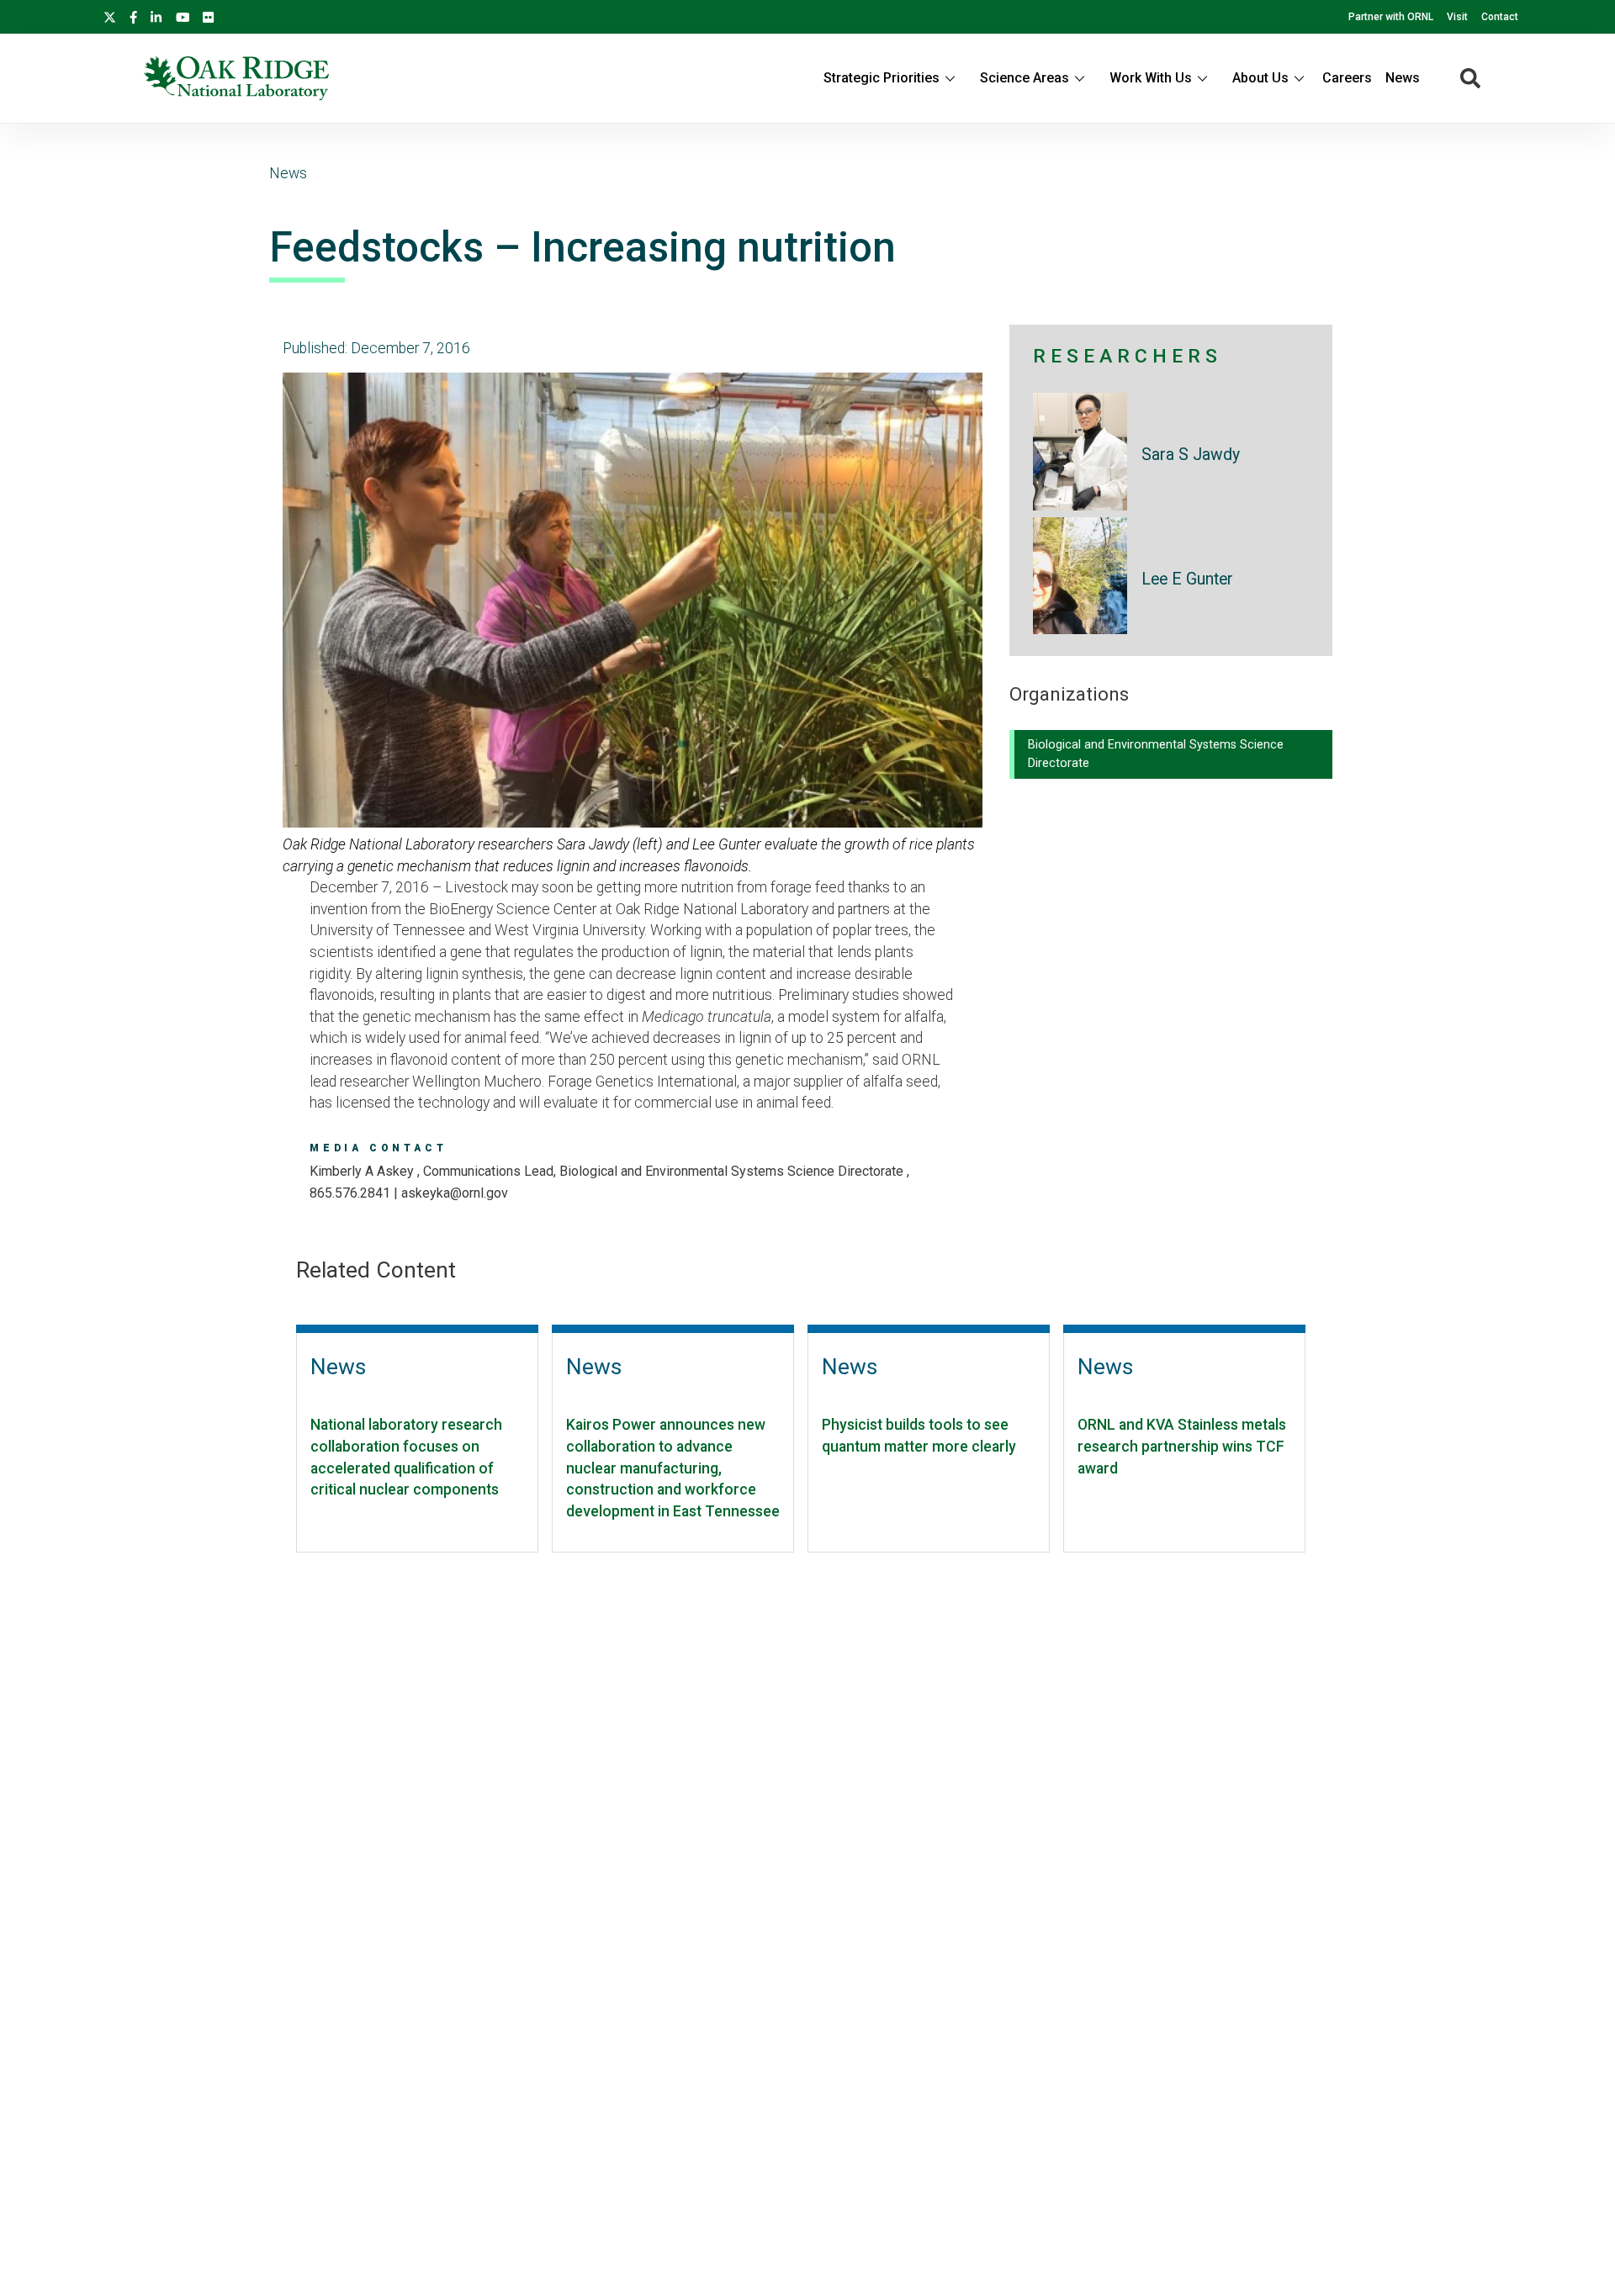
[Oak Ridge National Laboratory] (236, 78)
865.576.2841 (350, 1193)
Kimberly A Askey (363, 1171)
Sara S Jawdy (1191, 455)
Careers (1347, 78)
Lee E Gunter (1187, 579)
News (1403, 78)
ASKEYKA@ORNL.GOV (455, 1193)
